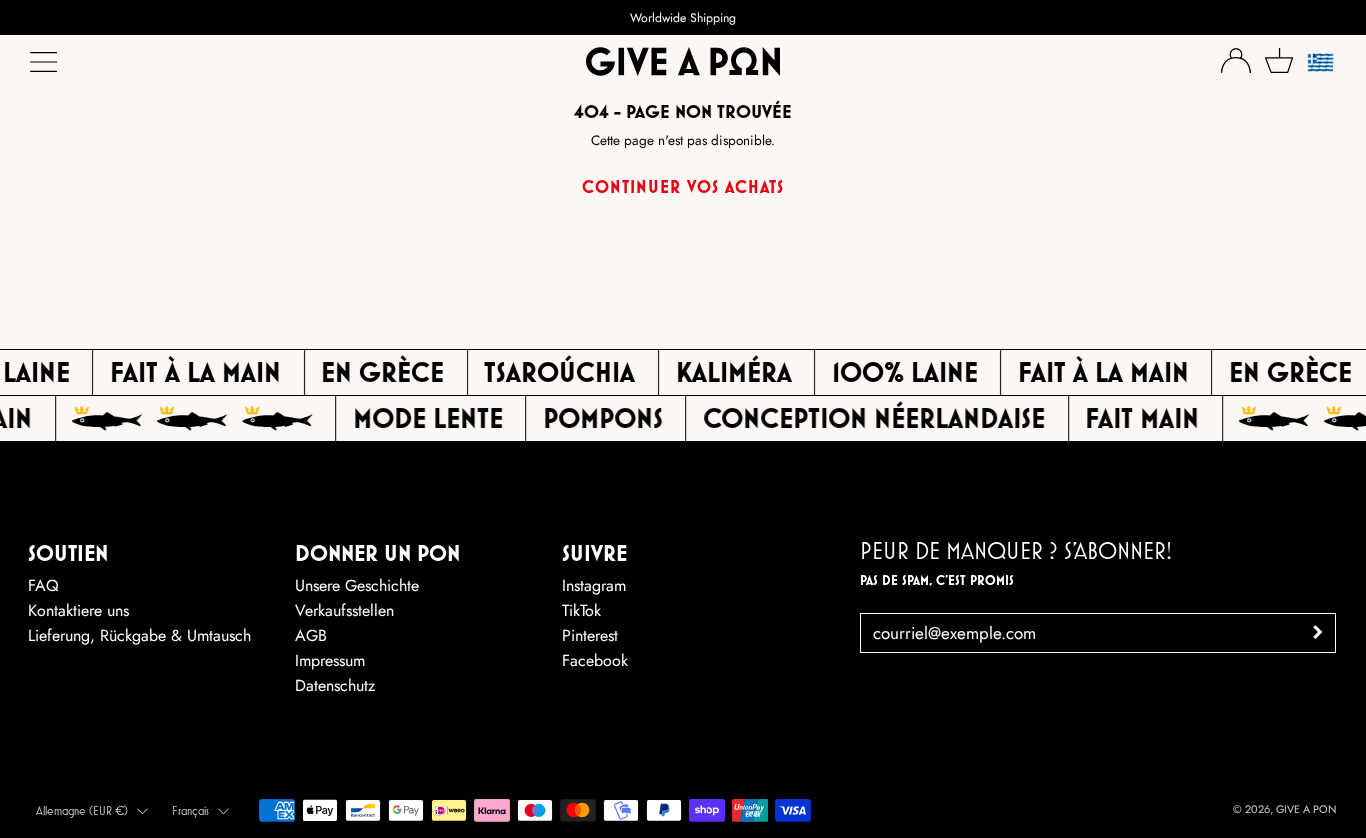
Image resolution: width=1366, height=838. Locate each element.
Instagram (594, 585)
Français (190, 810)
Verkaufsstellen (344, 610)
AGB (311, 635)
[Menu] (45, 67)
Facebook (595, 660)
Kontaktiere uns (78, 610)
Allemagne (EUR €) (82, 810)
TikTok (581, 610)
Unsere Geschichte (357, 585)
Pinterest (590, 635)
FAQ (43, 585)
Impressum (330, 660)
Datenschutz (335, 685)
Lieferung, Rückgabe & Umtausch (139, 635)
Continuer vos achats (683, 186)
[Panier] (1279, 60)
